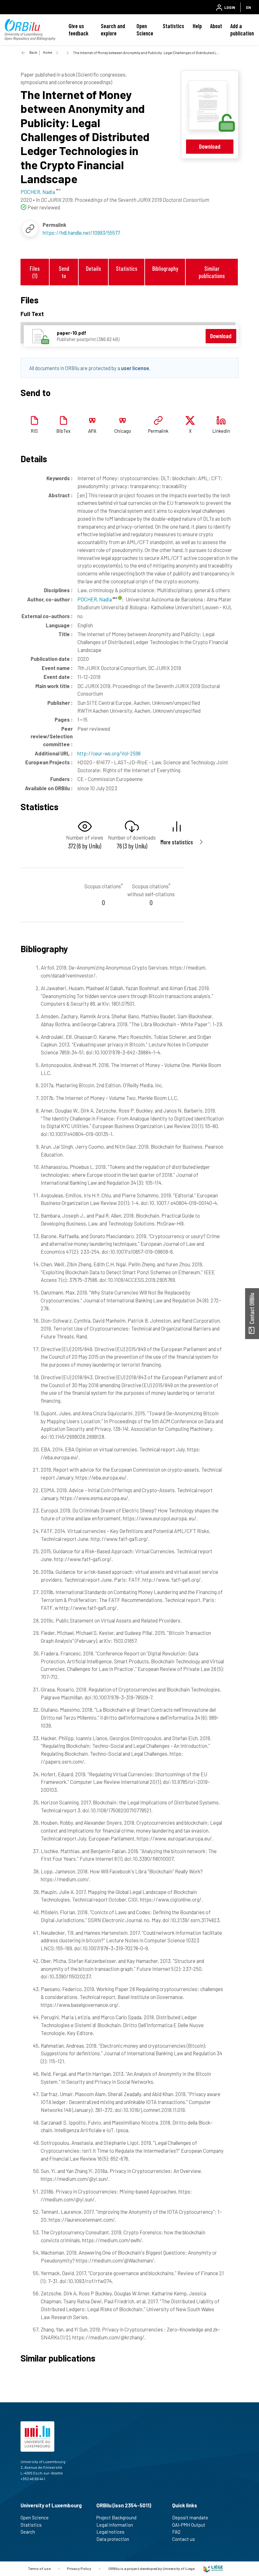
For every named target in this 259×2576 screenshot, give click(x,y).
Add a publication (242, 30)
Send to (64, 272)
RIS (34, 431)
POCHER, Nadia (95, 599)
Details (93, 268)
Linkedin (221, 431)
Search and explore (113, 30)
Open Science (145, 30)
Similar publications (212, 272)
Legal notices (110, 2532)
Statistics (173, 26)
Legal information (115, 2525)
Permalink (158, 431)
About (216, 26)
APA (92, 431)
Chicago (123, 431)
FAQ (176, 2532)
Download (210, 146)
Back (33, 52)
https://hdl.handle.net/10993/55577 (81, 233)
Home (48, 52)
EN (248, 7)
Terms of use (39, 2568)
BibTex (63, 431)
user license (135, 368)
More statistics (177, 842)
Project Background (116, 2517)
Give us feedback (78, 30)
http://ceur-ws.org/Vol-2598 (109, 753)
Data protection (113, 2539)
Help (197, 26)
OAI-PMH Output (189, 2525)
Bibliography (165, 268)
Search (28, 2532)
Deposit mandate (190, 2517)
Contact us (184, 2539)
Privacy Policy (79, 2568)
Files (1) (35, 272)
